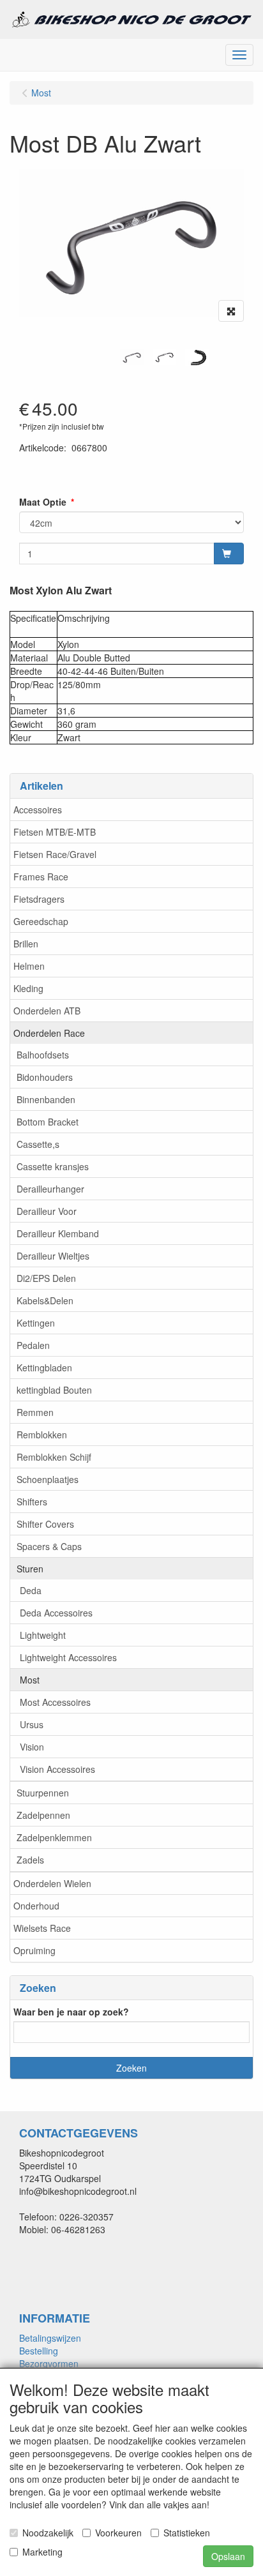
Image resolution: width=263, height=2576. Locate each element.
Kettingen (36, 1323)
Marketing (42, 2552)
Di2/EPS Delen (46, 1278)
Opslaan (228, 2556)
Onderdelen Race (49, 1033)
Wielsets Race (42, 1928)
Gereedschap (41, 921)
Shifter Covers (45, 1524)
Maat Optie (43, 502)
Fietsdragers (39, 899)
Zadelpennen (43, 1815)
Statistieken (187, 2533)
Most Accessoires (55, 1702)
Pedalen (33, 1345)
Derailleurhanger (50, 1189)
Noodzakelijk (48, 2533)
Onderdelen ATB (47, 1011)
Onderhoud (36, 1906)
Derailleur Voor (47, 1211)
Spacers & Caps (49, 1546)
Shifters (32, 1502)
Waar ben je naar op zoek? (71, 2012)
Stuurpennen (43, 1793)
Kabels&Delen (45, 1300)
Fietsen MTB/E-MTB (55, 832)
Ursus (32, 1724)
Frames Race (41, 877)
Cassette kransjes (53, 1166)
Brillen (26, 944)
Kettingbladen (44, 1367)
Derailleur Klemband (58, 1233)
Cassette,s (38, 1144)
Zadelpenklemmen (54, 1837)
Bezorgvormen (49, 2363)
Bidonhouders (45, 1077)
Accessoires (38, 810)
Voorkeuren (118, 2533)
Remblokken (42, 1435)
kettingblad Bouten (54, 1390)
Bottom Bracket (48, 1122)
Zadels (30, 1860)
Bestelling (39, 2351)
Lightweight (43, 1635)
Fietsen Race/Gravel (55, 854)
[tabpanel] (132, 357)
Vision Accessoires (57, 1769)
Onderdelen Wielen (52, 1883)
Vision (32, 1747)
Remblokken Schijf (54, 1457)
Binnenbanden (46, 1099)
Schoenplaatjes (48, 1479)
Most (30, 1680)
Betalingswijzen (50, 2338)
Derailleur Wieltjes (53, 1256)
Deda (31, 1590)
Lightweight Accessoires (68, 1657)
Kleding (28, 988)
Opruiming (34, 1950)
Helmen (29, 966)
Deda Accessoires (56, 1613)
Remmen (35, 1412)
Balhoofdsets (43, 1055)
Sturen (30, 1569)
